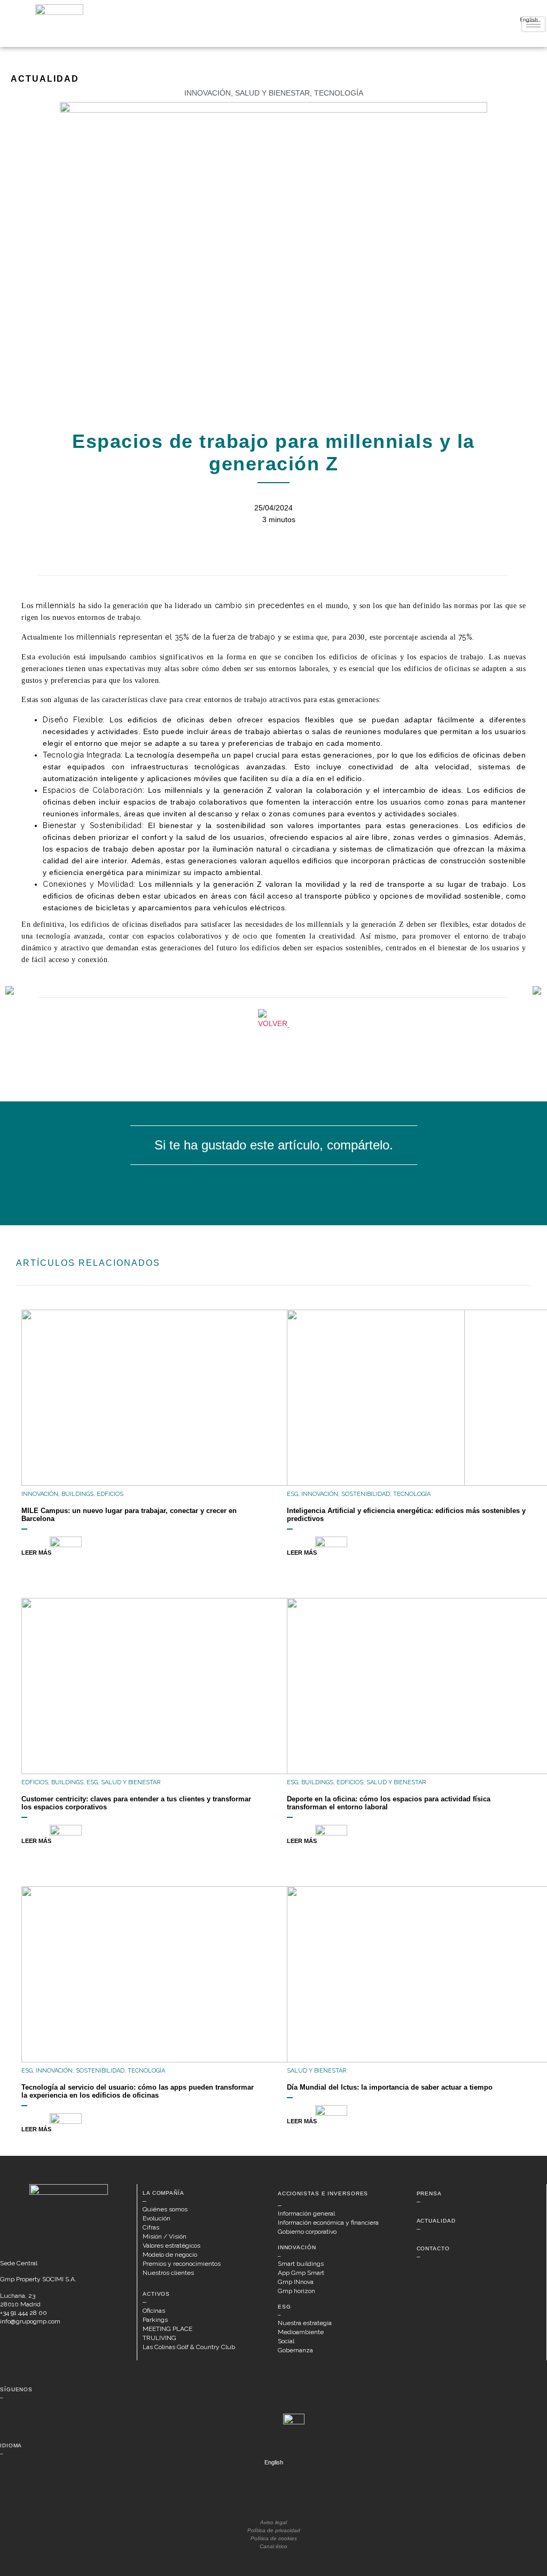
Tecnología (339, 93)
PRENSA (429, 2193)
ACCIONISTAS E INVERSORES (323, 2193)
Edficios (110, 1494)
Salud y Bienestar (272, 93)
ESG (292, 1494)
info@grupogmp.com (30, 2321)
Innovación (208, 93)
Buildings (77, 1494)
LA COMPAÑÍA (163, 2193)
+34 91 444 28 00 (24, 2313)
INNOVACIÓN (297, 2247)
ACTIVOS (156, 2294)
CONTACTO (433, 2248)
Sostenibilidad (366, 1494)
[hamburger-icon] (533, 24)
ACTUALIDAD (436, 2221)
